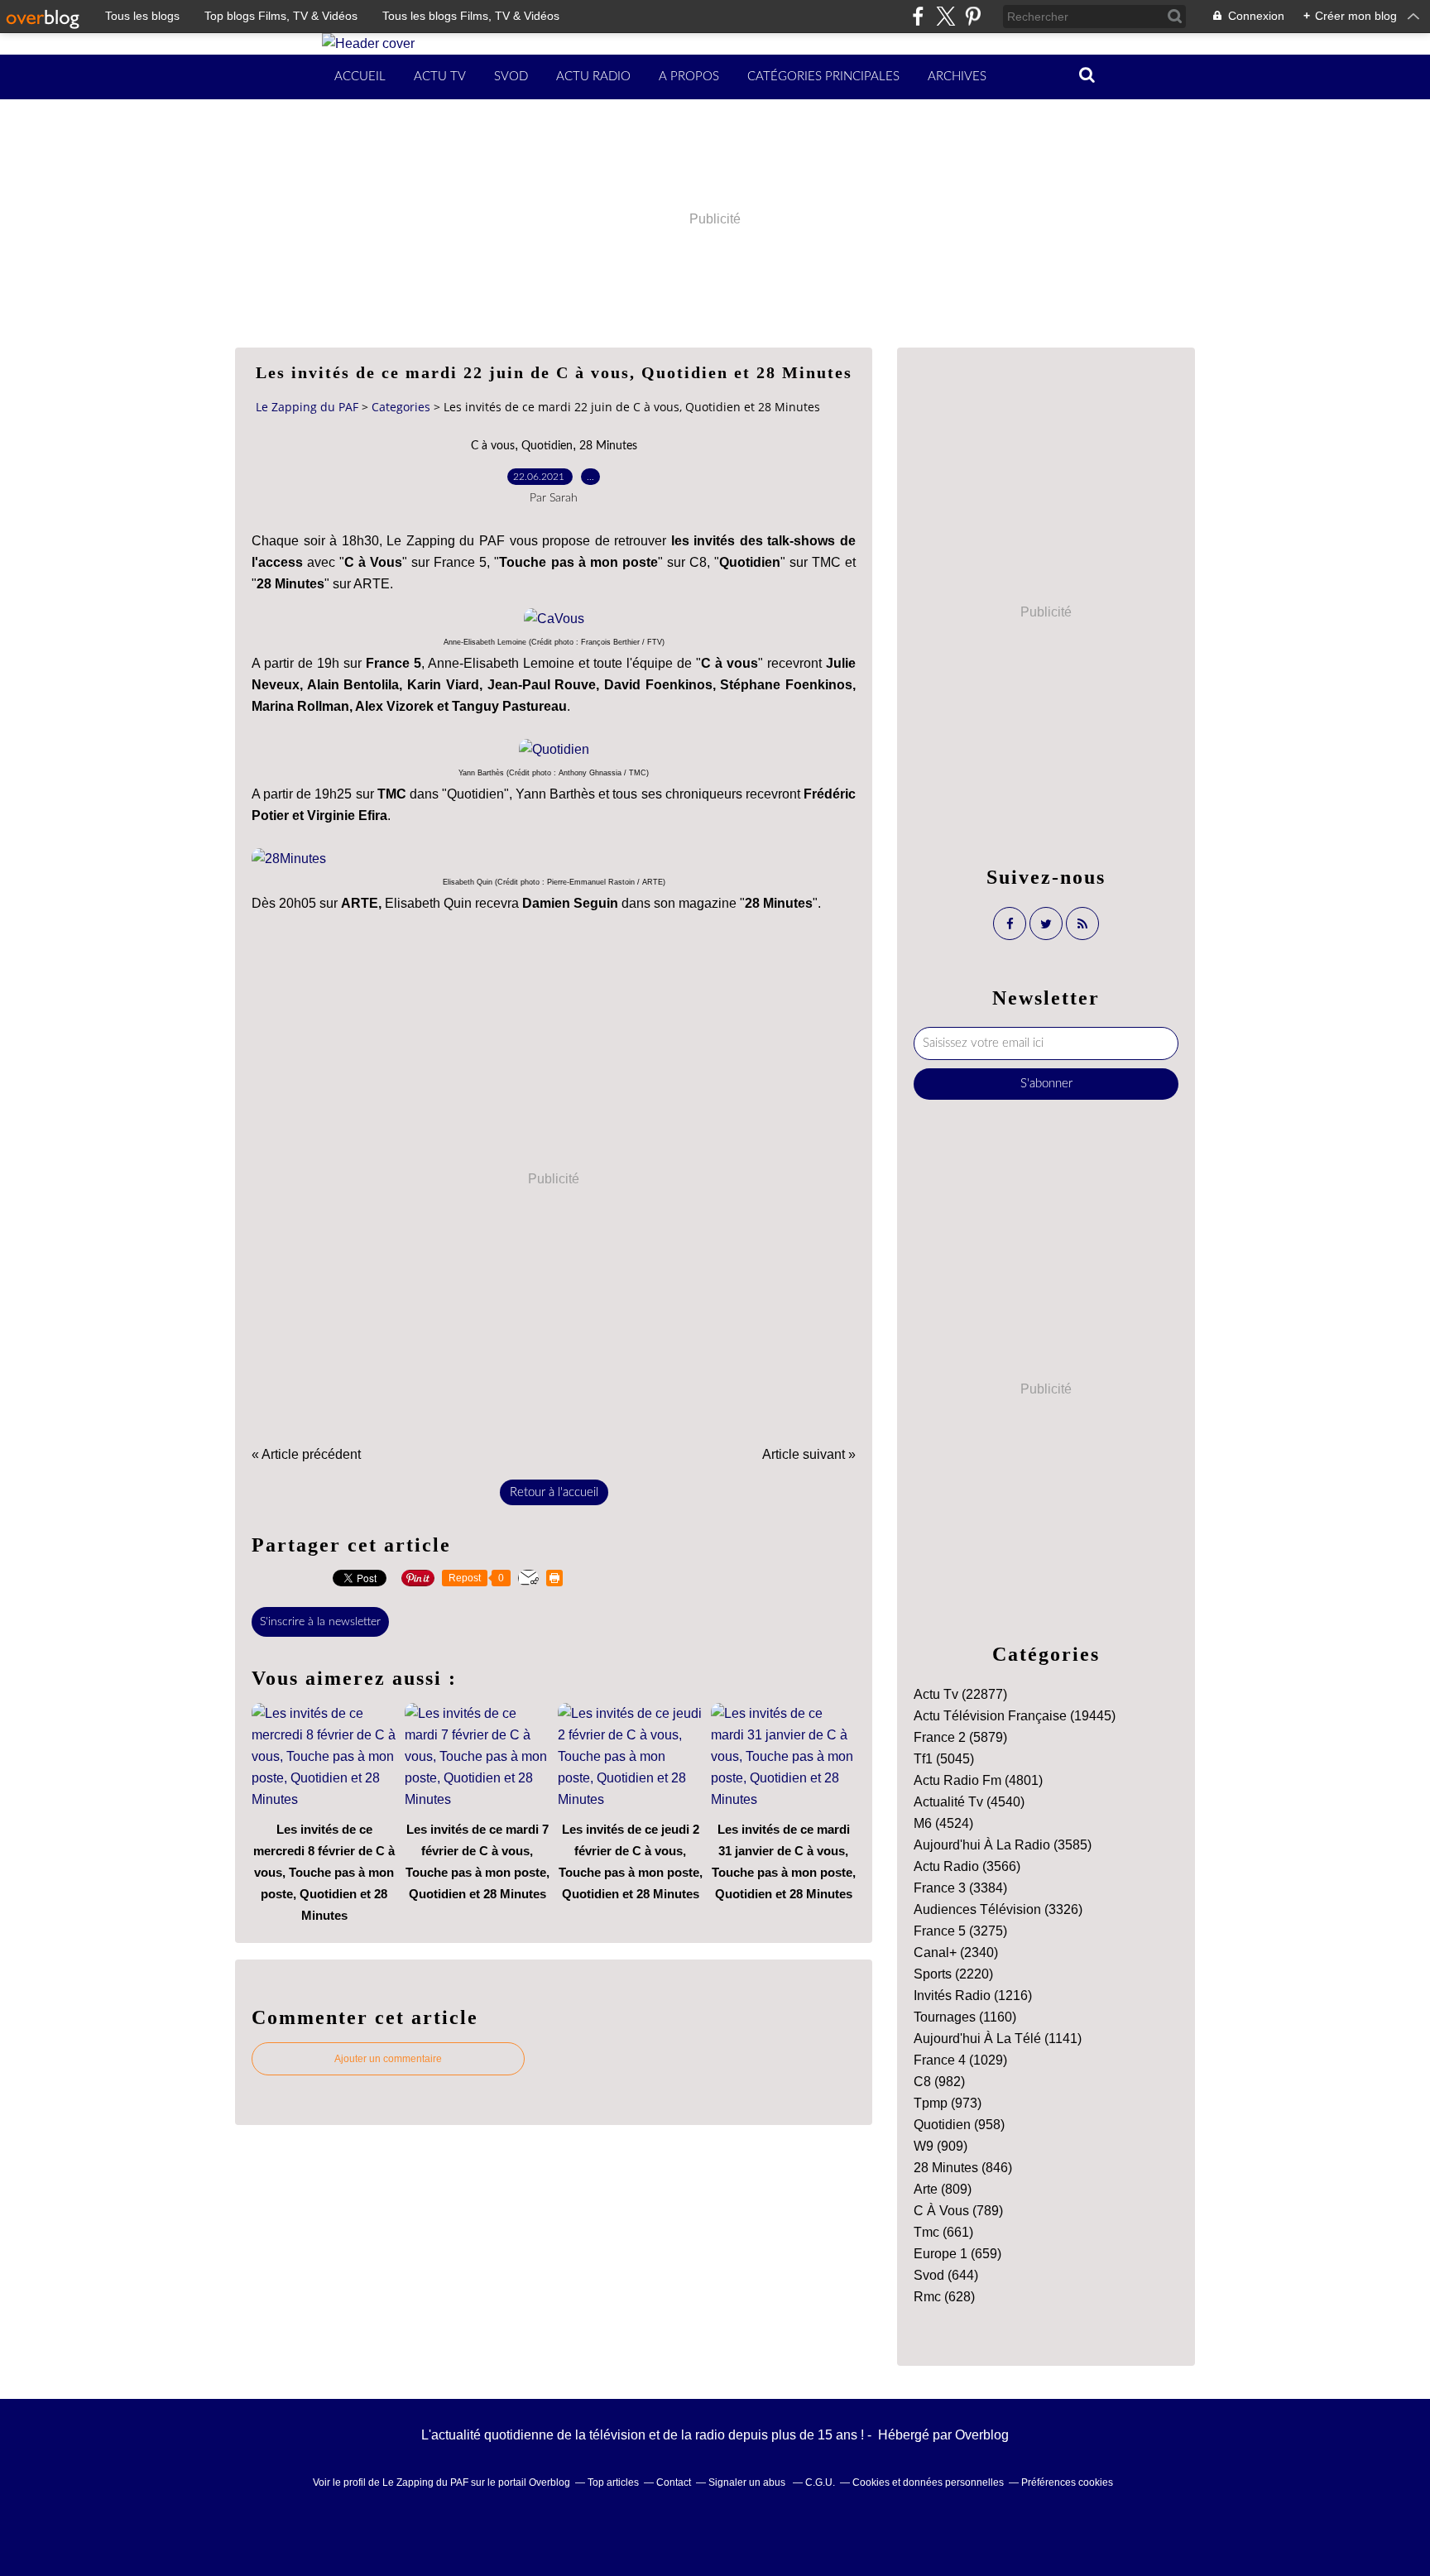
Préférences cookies (1067, 2482)
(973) (948, 2103)
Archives (957, 77)
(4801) (978, 1780)
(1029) (960, 2060)
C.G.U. (820, 2482)
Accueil (360, 77)
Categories (401, 407)
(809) (943, 2189)
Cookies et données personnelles (928, 2482)
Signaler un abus (748, 2482)
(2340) (956, 1952)
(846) (963, 2168)
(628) (944, 2297)
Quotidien (547, 446)
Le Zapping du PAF (307, 407)
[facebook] (918, 16)
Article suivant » (809, 1454)
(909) (941, 2146)
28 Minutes (608, 446)
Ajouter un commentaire (388, 2059)
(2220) (953, 1974)
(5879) (960, 1737)
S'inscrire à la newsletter (320, 1622)
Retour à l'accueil (554, 1492)
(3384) (960, 1888)
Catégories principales (823, 77)
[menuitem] (360, 77)
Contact (674, 2482)
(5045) (944, 1759)
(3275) (960, 1931)
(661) (943, 2232)
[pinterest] (973, 16)
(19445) (1015, 1716)
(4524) (943, 1823)
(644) (946, 2275)
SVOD (511, 77)
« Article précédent (306, 1454)
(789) (958, 2211)
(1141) (998, 2039)
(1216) (973, 1996)
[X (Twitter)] (945, 16)
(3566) (967, 1866)
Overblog (982, 2435)
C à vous (493, 446)
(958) (959, 2125)
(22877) (960, 1694)
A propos (689, 77)
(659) (957, 2254)
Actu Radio (593, 77)
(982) (939, 2082)
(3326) (998, 1909)
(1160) (965, 2017)
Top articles (613, 2482)
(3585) (1003, 1845)
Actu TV (440, 77)
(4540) (969, 1802)
